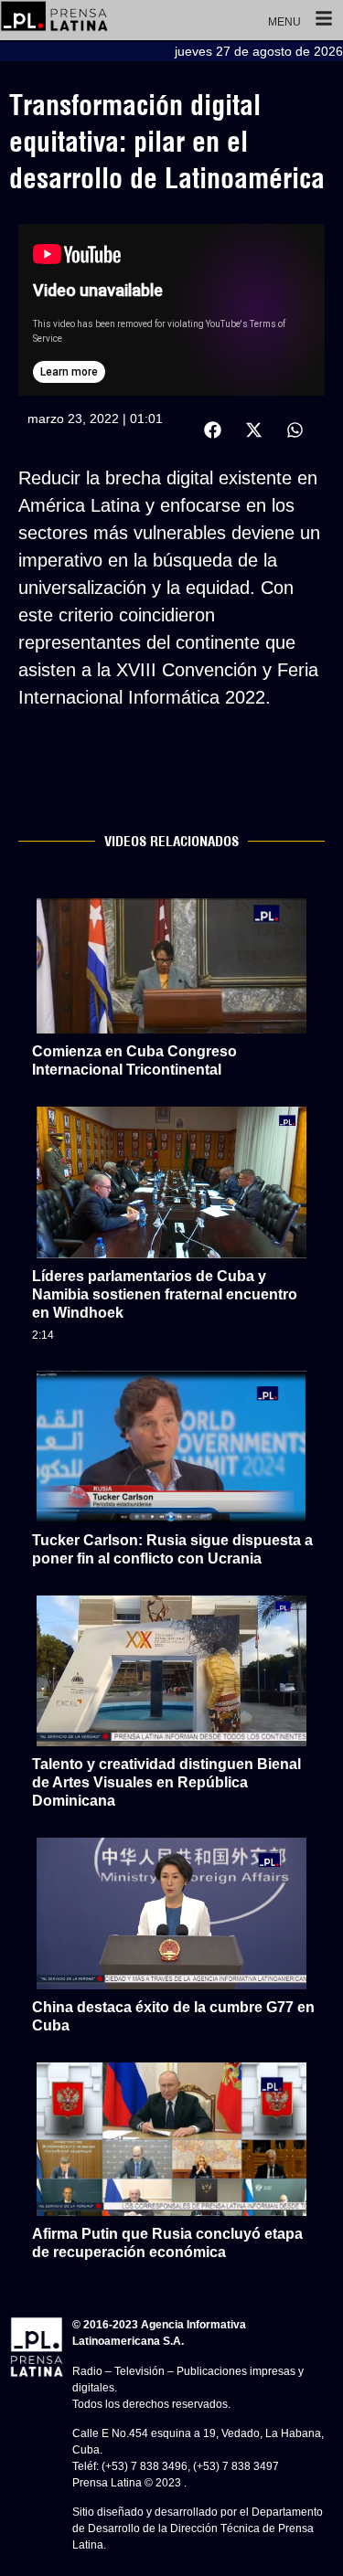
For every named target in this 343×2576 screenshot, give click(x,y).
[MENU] (324, 20)
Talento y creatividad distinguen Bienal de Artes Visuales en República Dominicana (166, 1782)
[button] (213, 430)
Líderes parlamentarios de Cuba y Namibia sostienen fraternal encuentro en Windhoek (165, 1294)
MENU (284, 22)
